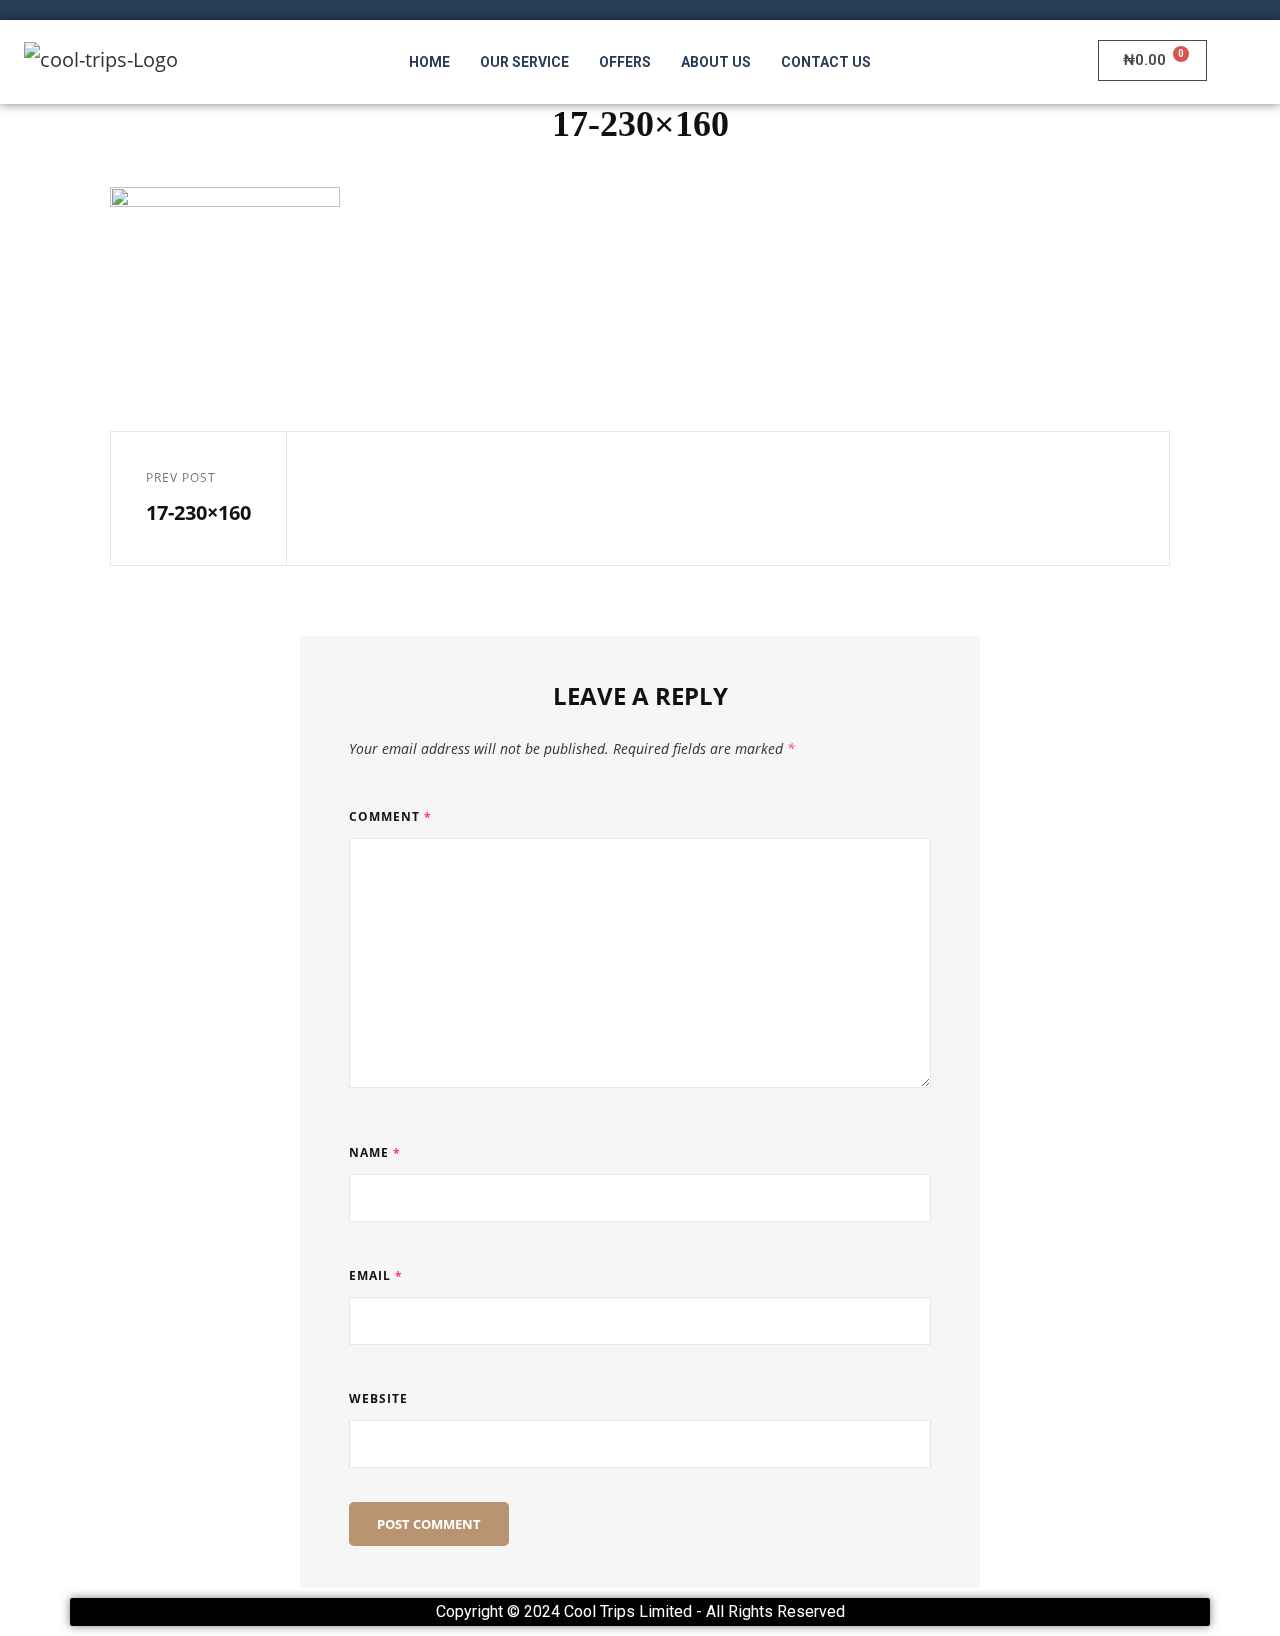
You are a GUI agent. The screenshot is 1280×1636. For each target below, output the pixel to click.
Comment (390, 816)
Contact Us (826, 62)
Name (375, 1152)
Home (429, 62)
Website (378, 1398)
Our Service (524, 62)
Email (376, 1275)
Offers (625, 62)
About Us (716, 62)
